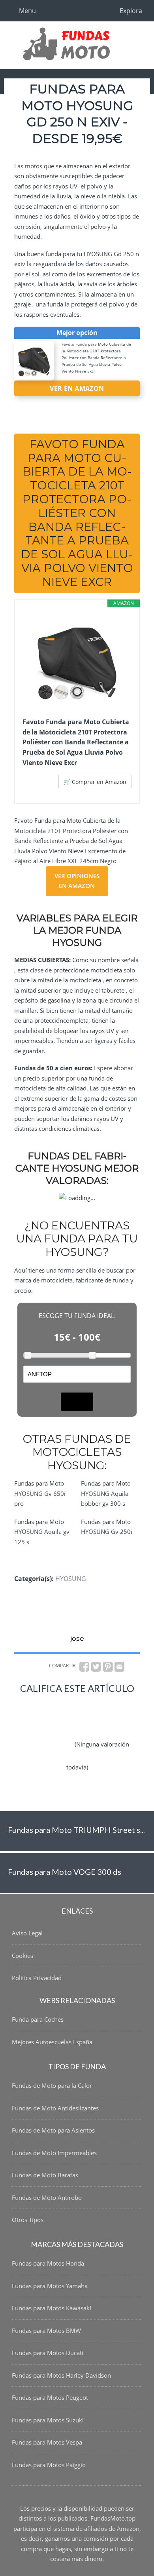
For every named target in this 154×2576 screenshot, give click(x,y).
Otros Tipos (28, 2220)
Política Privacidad (37, 1978)
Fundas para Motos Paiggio (49, 2465)
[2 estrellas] (100, 1705)
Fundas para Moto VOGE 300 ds (65, 1872)
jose (77, 1638)
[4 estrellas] (101, 1728)
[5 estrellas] (49, 1751)
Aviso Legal (27, 1933)
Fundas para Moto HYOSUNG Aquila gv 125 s (42, 1532)
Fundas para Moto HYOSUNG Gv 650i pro (40, 1493)
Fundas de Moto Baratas (45, 2175)
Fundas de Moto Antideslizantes (55, 2108)
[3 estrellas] (53, 1728)
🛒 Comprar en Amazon (95, 782)
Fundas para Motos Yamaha (50, 2286)
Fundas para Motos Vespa (47, 2442)
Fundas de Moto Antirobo (47, 2197)
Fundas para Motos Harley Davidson (61, 2375)
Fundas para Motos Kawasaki (52, 2308)
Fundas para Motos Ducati (48, 2353)
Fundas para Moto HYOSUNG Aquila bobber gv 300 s (106, 1493)
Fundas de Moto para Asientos (53, 2130)
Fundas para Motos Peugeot (50, 2397)
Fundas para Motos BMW (46, 2331)
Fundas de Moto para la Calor (52, 2085)
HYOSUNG (71, 1579)
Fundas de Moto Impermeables (54, 2153)
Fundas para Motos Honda (48, 2263)
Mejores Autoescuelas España (52, 2042)
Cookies (23, 1956)
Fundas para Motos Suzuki (48, 2420)
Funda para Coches (38, 2019)
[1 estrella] (53, 1705)
